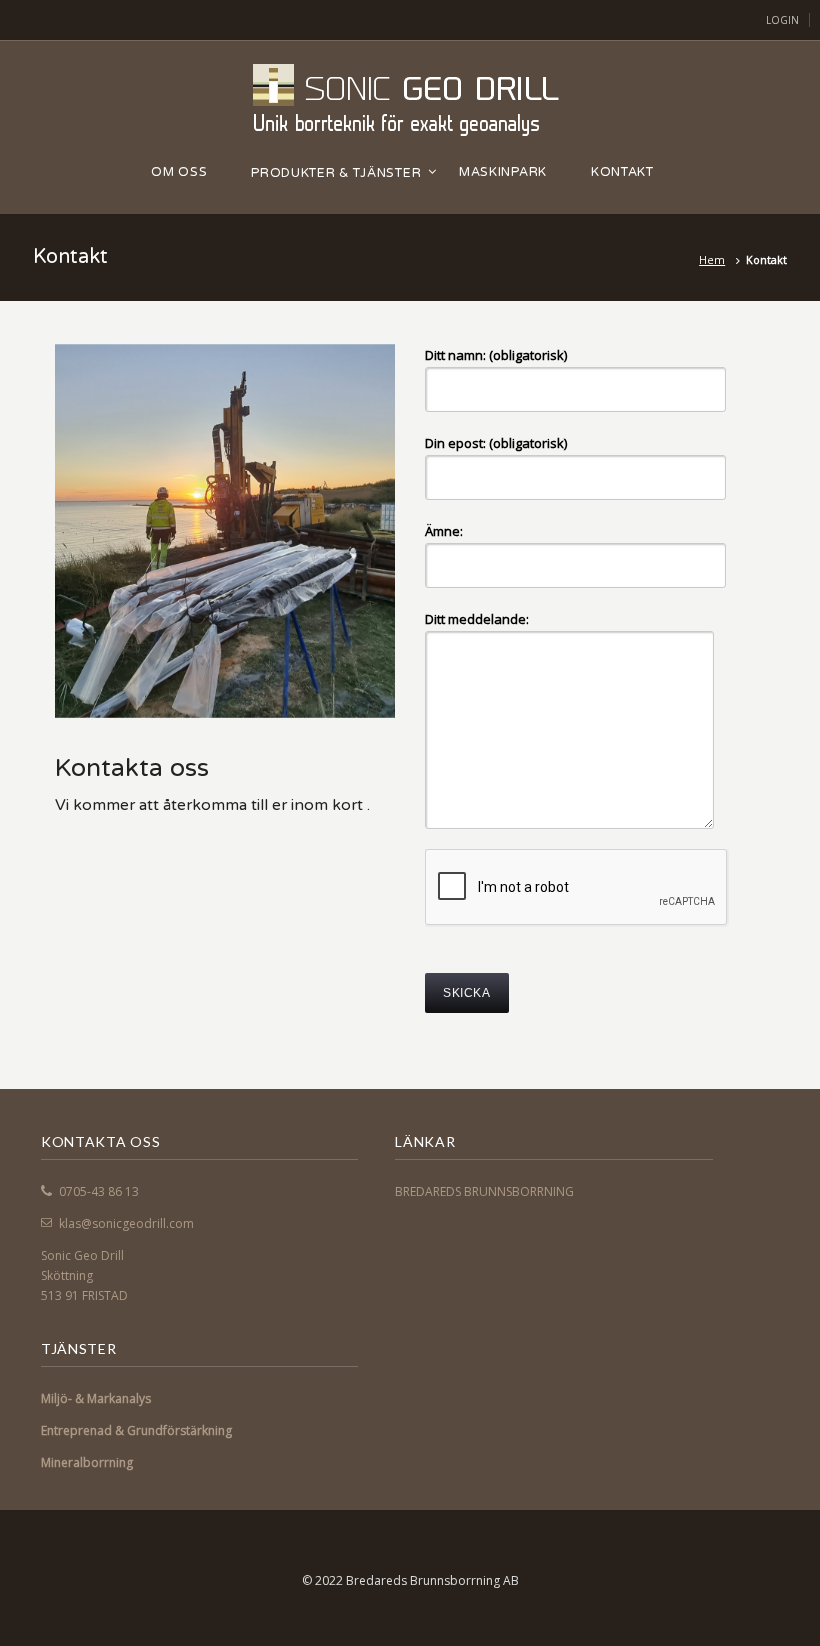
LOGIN (782, 20)
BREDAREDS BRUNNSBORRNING (484, 1191)
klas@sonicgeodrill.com (126, 1223)
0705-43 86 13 (99, 1191)
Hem (712, 259)
